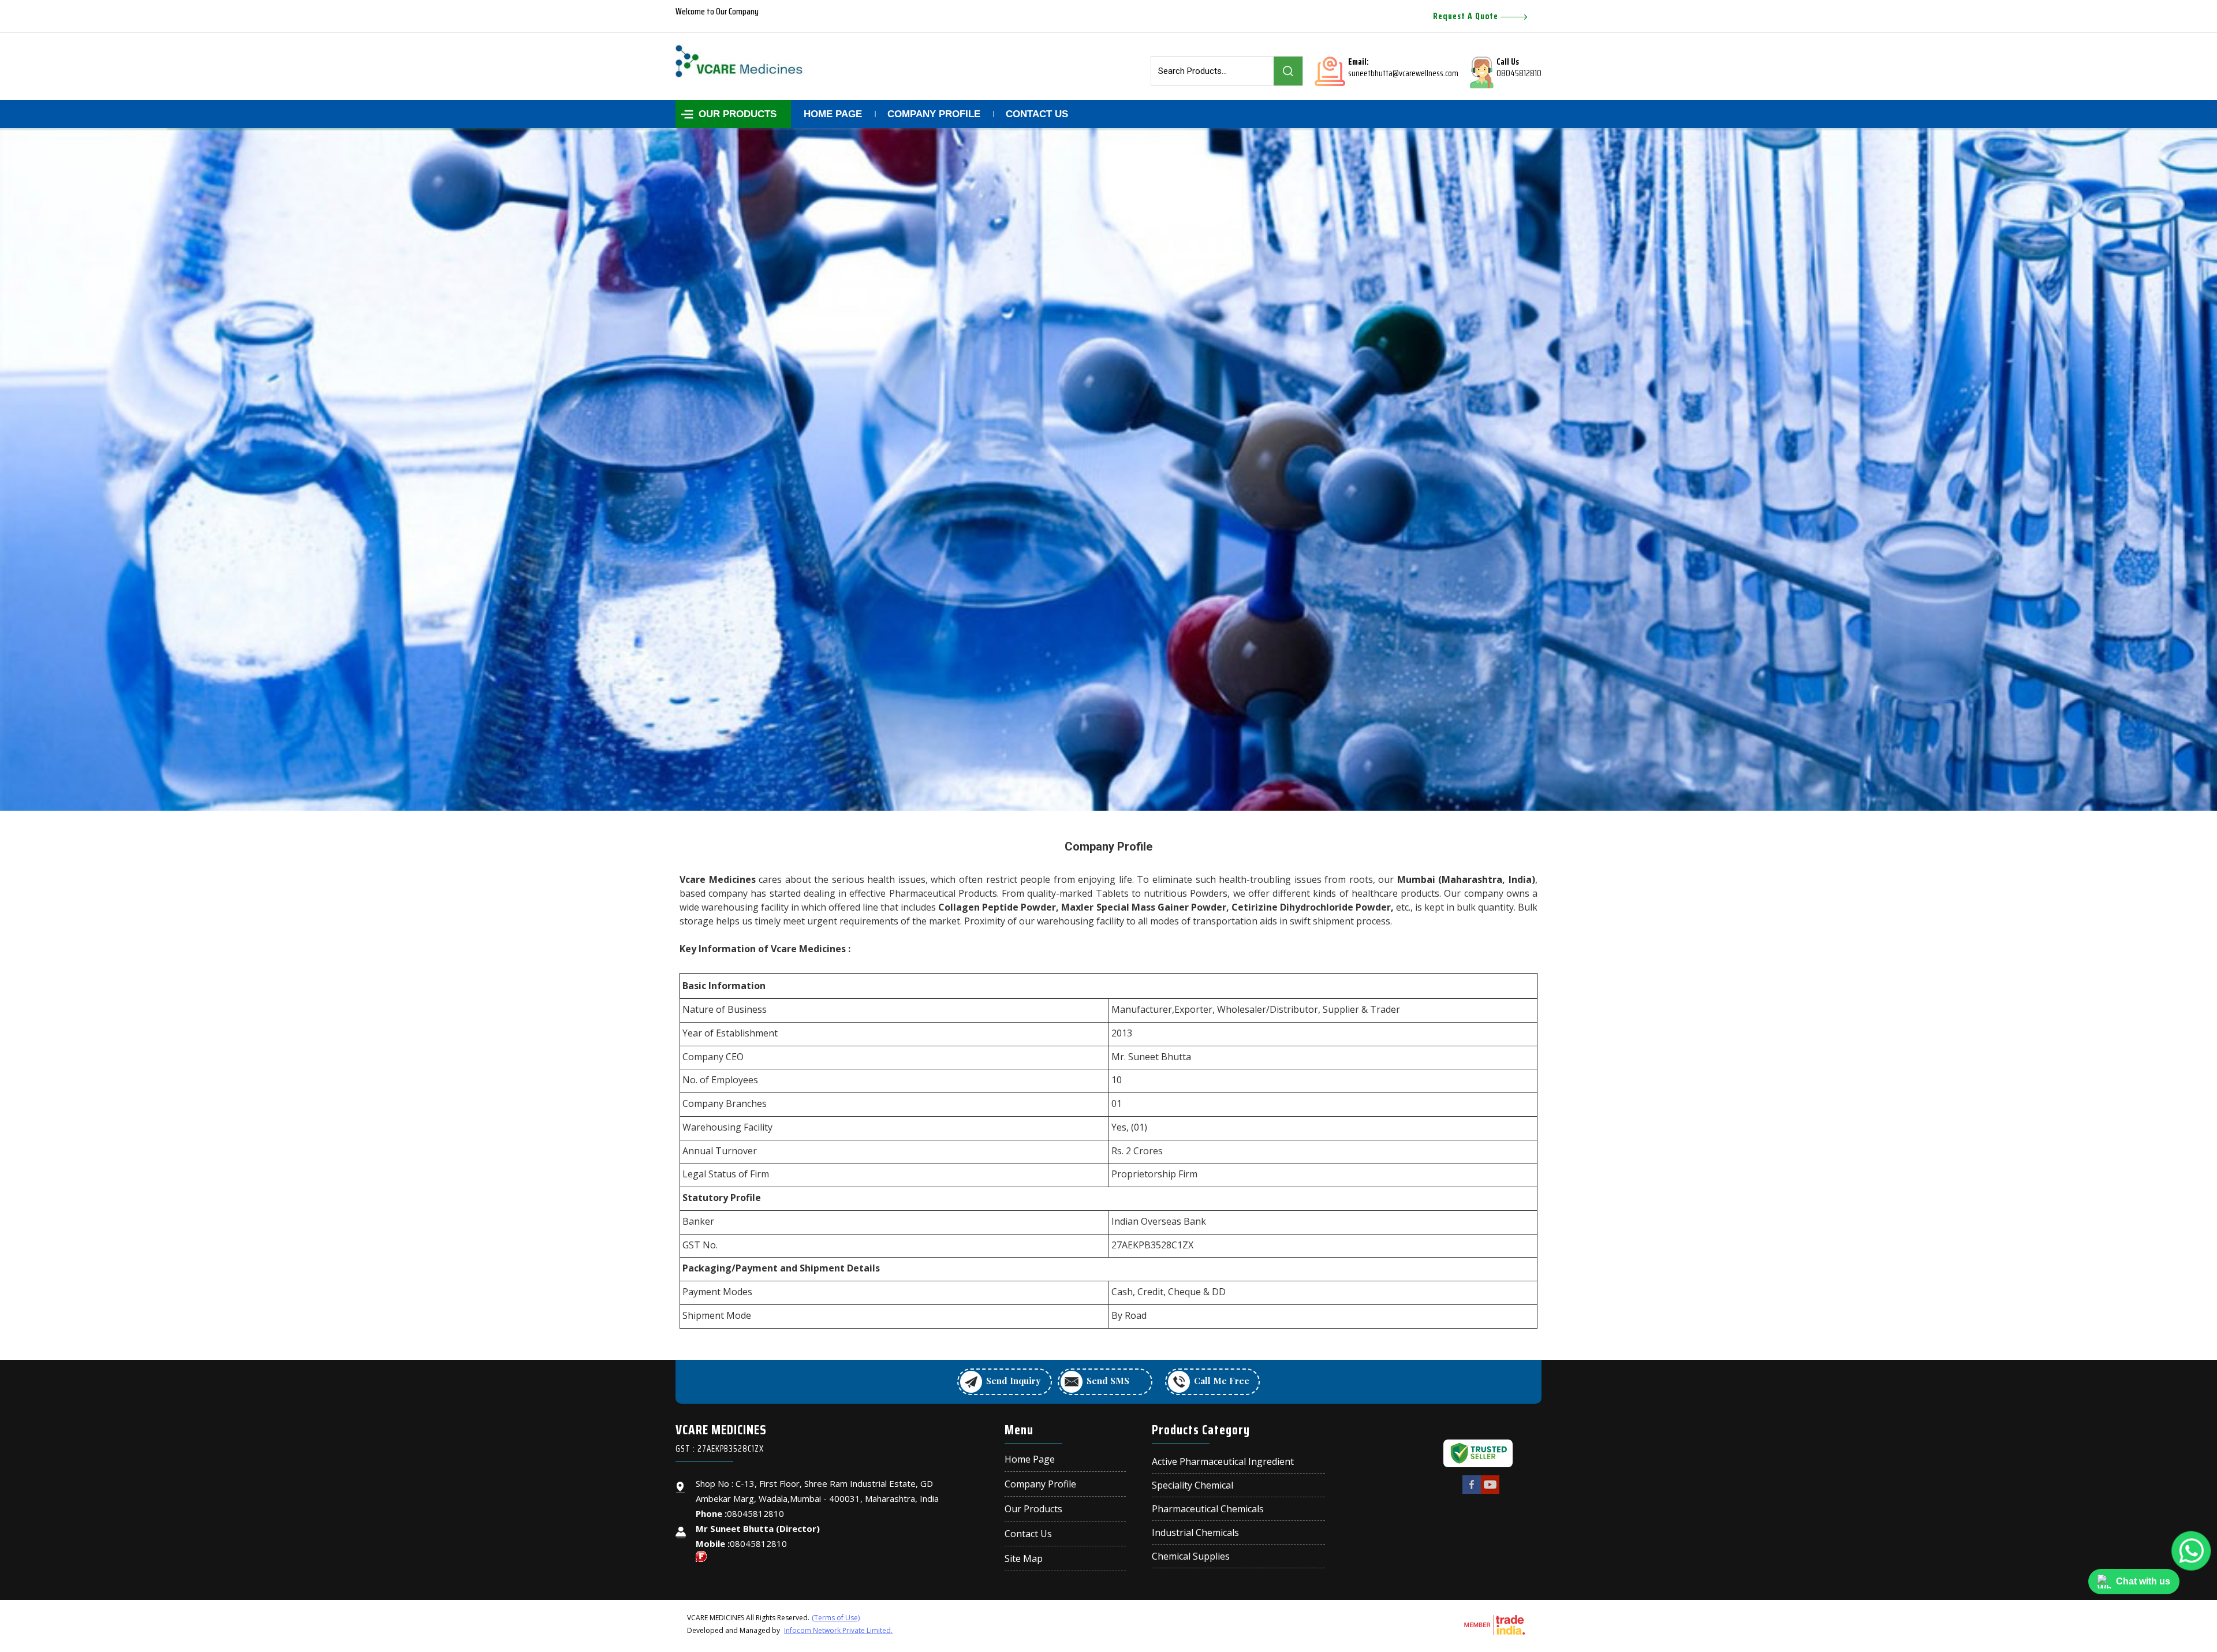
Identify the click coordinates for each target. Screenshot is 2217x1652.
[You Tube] (1490, 1492)
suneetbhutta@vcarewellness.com (1403, 73)
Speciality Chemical (1193, 1485)
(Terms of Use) (836, 1618)
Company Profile (934, 114)
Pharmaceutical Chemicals (1208, 1509)
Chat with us (2143, 1581)
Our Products (738, 114)
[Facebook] (1472, 1492)
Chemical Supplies (1191, 1556)
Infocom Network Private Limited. (838, 1630)
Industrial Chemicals (1195, 1533)
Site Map (1024, 1558)
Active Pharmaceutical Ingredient (1223, 1462)
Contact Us (1037, 114)
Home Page (833, 114)
